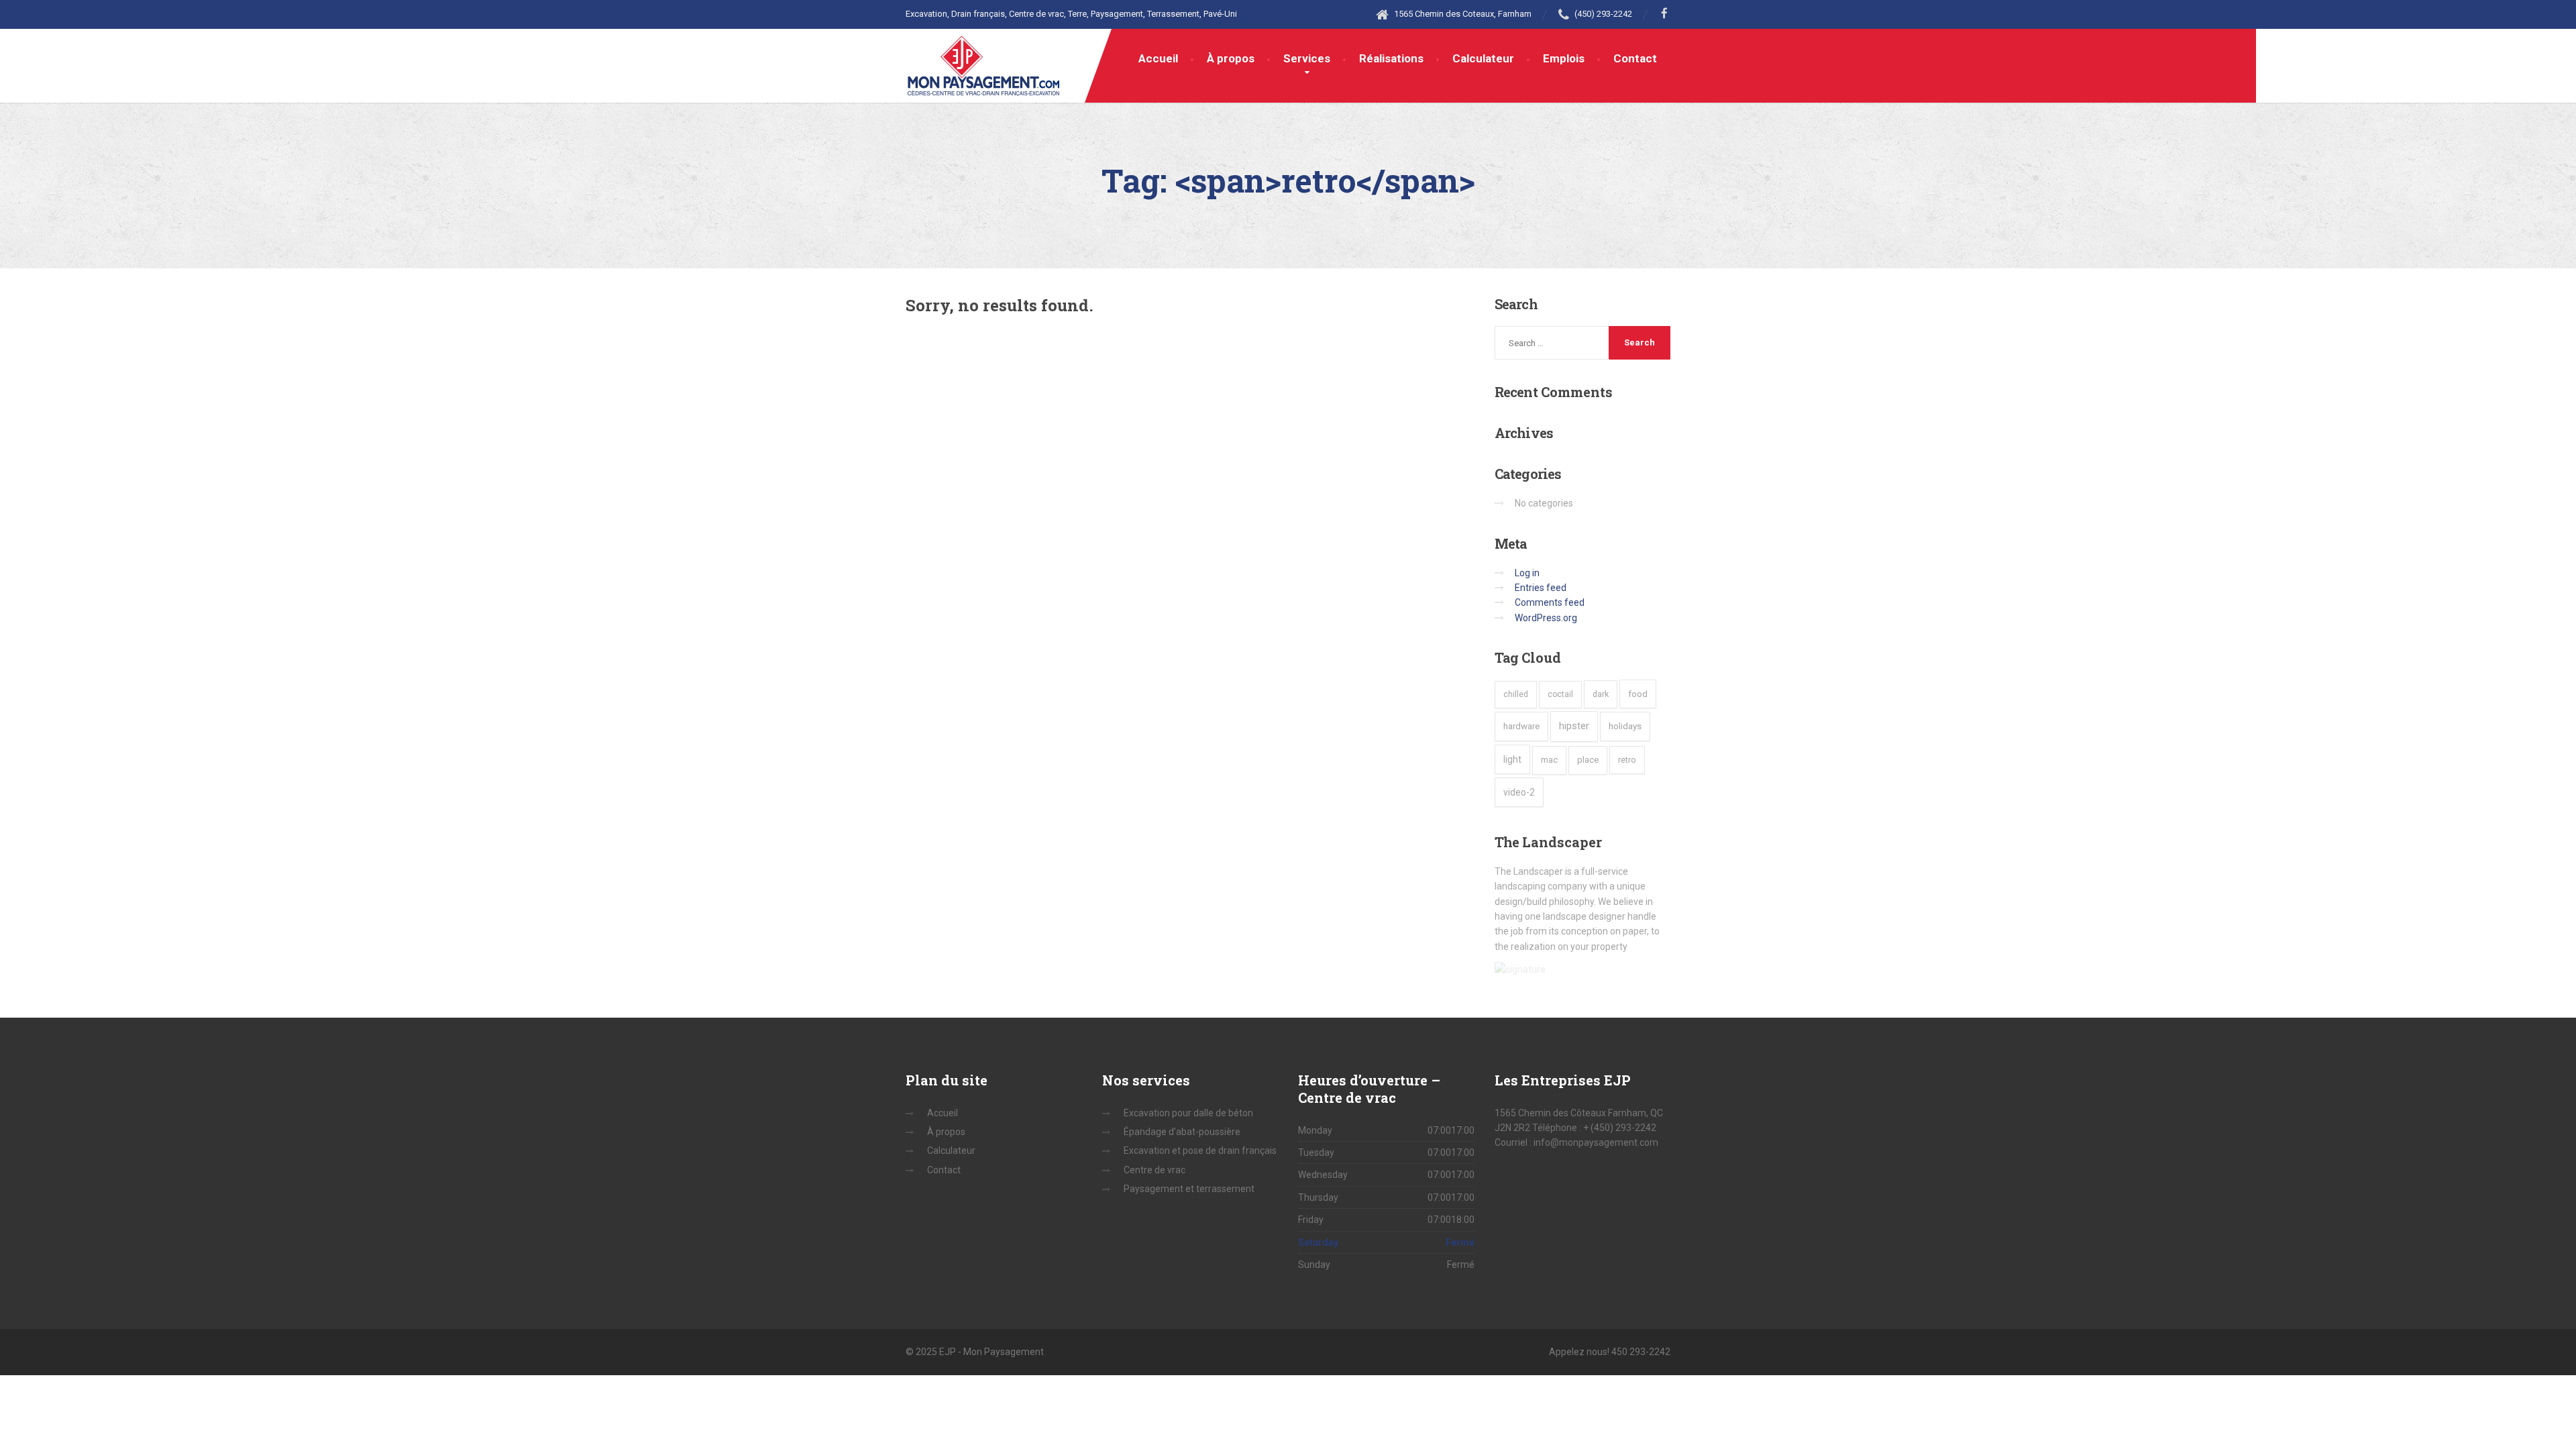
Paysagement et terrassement (1189, 1189)
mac (1549, 760)
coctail (1560, 694)
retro (1627, 760)
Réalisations (1391, 58)
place (1588, 760)
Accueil (1158, 58)
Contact (1635, 58)
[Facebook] (1665, 14)
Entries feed (1541, 588)
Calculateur (1483, 58)
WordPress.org (1546, 618)
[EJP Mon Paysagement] (984, 62)
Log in (1527, 573)
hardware (1521, 726)
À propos (1231, 58)
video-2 (1519, 792)
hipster (1574, 726)
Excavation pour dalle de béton (1188, 1113)
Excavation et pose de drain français (1200, 1150)
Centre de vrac (1155, 1170)
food (1638, 694)
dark (1601, 694)
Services (1307, 58)
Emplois (1564, 58)
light (1512, 759)
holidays (1625, 726)
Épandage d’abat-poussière (1182, 1132)
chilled (1516, 694)
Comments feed (1550, 602)
